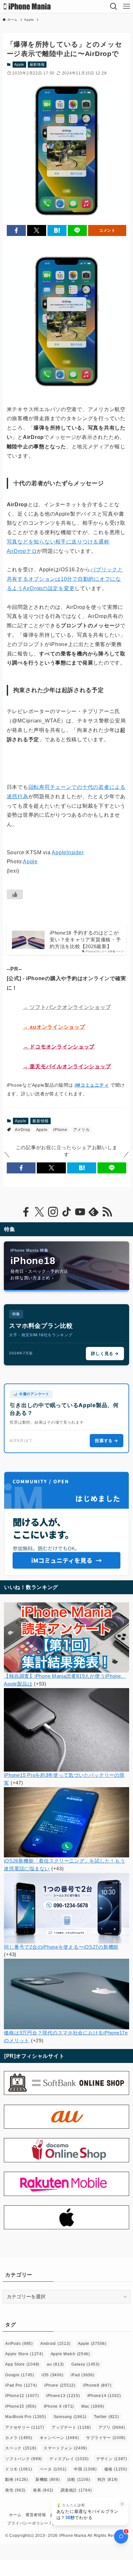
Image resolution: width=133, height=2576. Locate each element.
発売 (15, 2490)
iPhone (60, 1130)
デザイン (112, 2459)
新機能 (48, 2480)
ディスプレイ (69, 2459)
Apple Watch (70, 2354)
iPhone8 (97, 2385)
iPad (82, 2375)
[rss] (107, 1212)
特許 (108, 2480)
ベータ (53, 2469)
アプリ (112, 2427)
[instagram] (53, 1212)
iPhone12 (22, 2396)
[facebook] (26, 1212)
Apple (19, 64)
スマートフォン (65, 2448)
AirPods (19, 2344)
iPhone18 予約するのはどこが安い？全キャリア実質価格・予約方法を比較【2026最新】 (85, 940)
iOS (52, 2375)
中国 (85, 2469)
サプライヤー (106, 2438)
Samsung (70, 2417)
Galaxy (86, 2364)
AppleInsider (68, 852)
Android (55, 2344)
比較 (79, 2480)
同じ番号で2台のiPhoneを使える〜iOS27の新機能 (61, 1947)
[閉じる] (122, 2504)
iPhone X (59, 2406)
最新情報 (37, 64)
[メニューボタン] (127, 6)
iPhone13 (63, 2396)
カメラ (19, 2438)
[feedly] (94, 1212)
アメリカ (82, 1130)
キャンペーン (59, 2438)
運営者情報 (36, 2515)
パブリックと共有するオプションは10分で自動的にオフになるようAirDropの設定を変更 (65, 579)
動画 (17, 2480)
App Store (22, 2364)
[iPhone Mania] (27, 6)
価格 (116, 2469)
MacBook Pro (26, 2417)
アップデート (71, 2427)
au (55, 2364)
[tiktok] (66, 1212)
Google (20, 2375)
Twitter (107, 2417)
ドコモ (19, 2469)
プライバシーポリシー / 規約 (34, 2523)
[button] (16, 231)
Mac (93, 2406)
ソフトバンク (24, 2459)
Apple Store (24, 2354)
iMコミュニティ (92, 1085)
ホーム (15, 2515)
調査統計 (76, 2490)
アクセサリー (25, 2427)
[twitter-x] (39, 1212)
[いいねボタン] (15, 894)
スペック (21, 2448)
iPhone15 (21, 2406)
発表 (43, 2490)
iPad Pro (21, 2385)
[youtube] (80, 1212)
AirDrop (22, 1130)
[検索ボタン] (114, 6)
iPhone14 (104, 2396)
